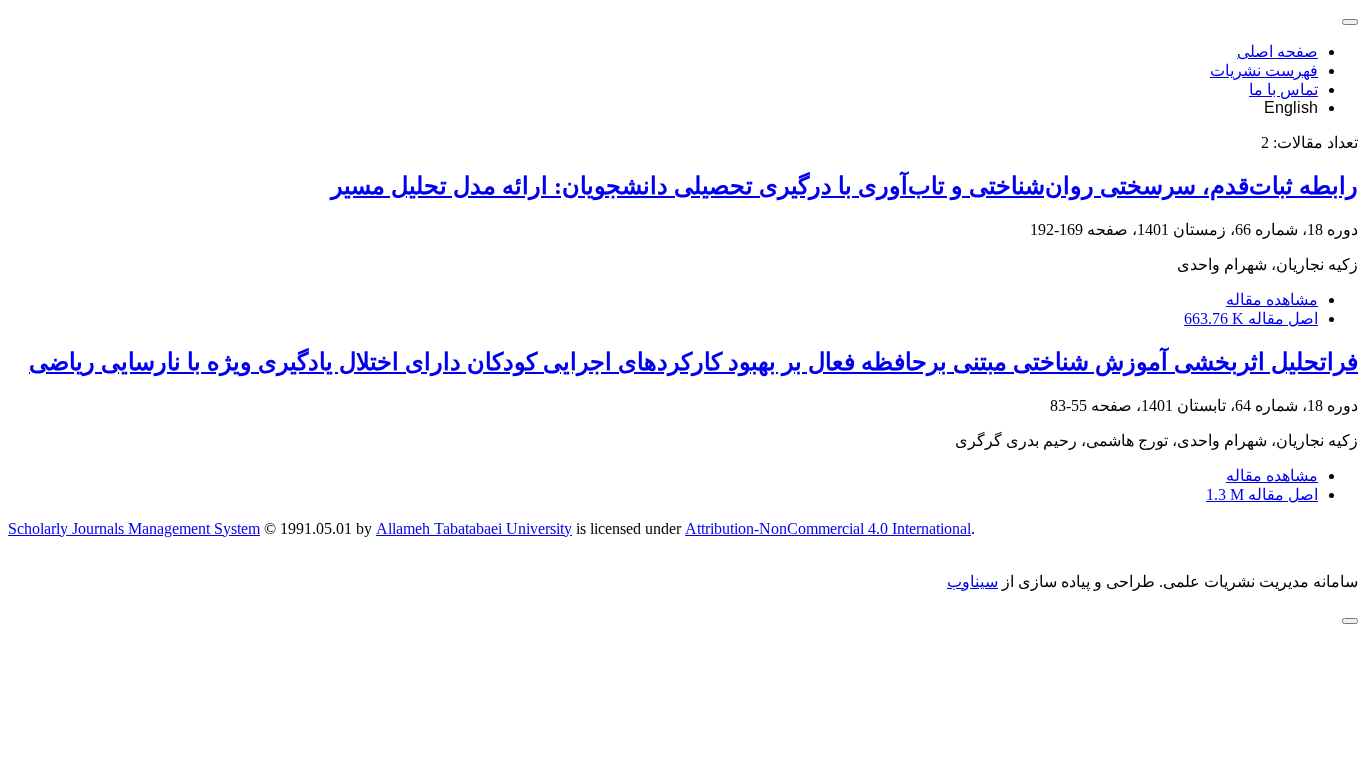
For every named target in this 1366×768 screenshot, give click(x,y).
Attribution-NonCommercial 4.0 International (828, 528)
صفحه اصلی (1277, 51)
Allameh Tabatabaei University (474, 528)
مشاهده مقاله (1272, 299)
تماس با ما (1283, 89)
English (1291, 107)
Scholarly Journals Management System (134, 528)
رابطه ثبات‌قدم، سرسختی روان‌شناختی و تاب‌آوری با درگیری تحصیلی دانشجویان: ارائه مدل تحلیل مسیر (844, 186)
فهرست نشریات (1264, 70)
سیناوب (972, 581)
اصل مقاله (1251, 318)
